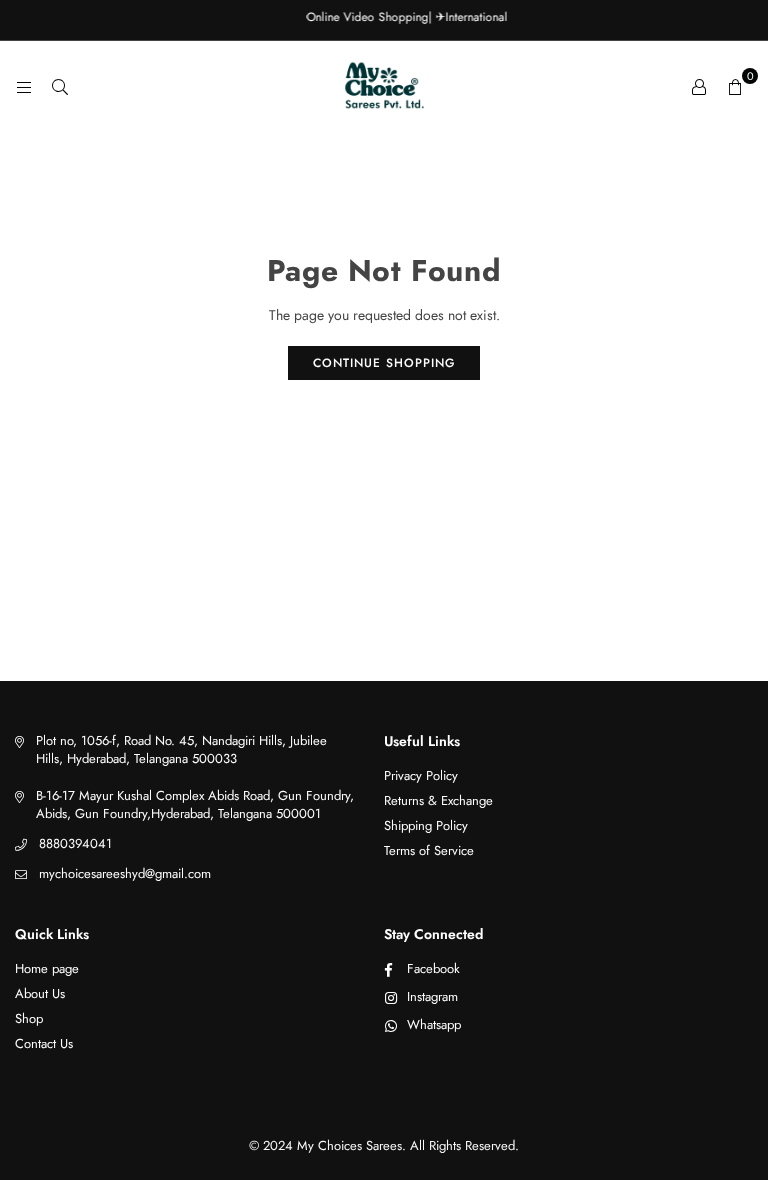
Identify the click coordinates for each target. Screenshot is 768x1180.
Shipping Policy (426, 825)
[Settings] (699, 86)
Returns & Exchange (438, 800)
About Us (40, 993)
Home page (47, 968)
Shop (29, 1018)
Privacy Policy (421, 775)
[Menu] (24, 86)
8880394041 (75, 843)
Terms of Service (429, 850)
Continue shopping (384, 363)
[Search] (60, 86)
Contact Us (44, 1043)
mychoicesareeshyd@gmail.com (125, 873)
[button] (735, 86)
